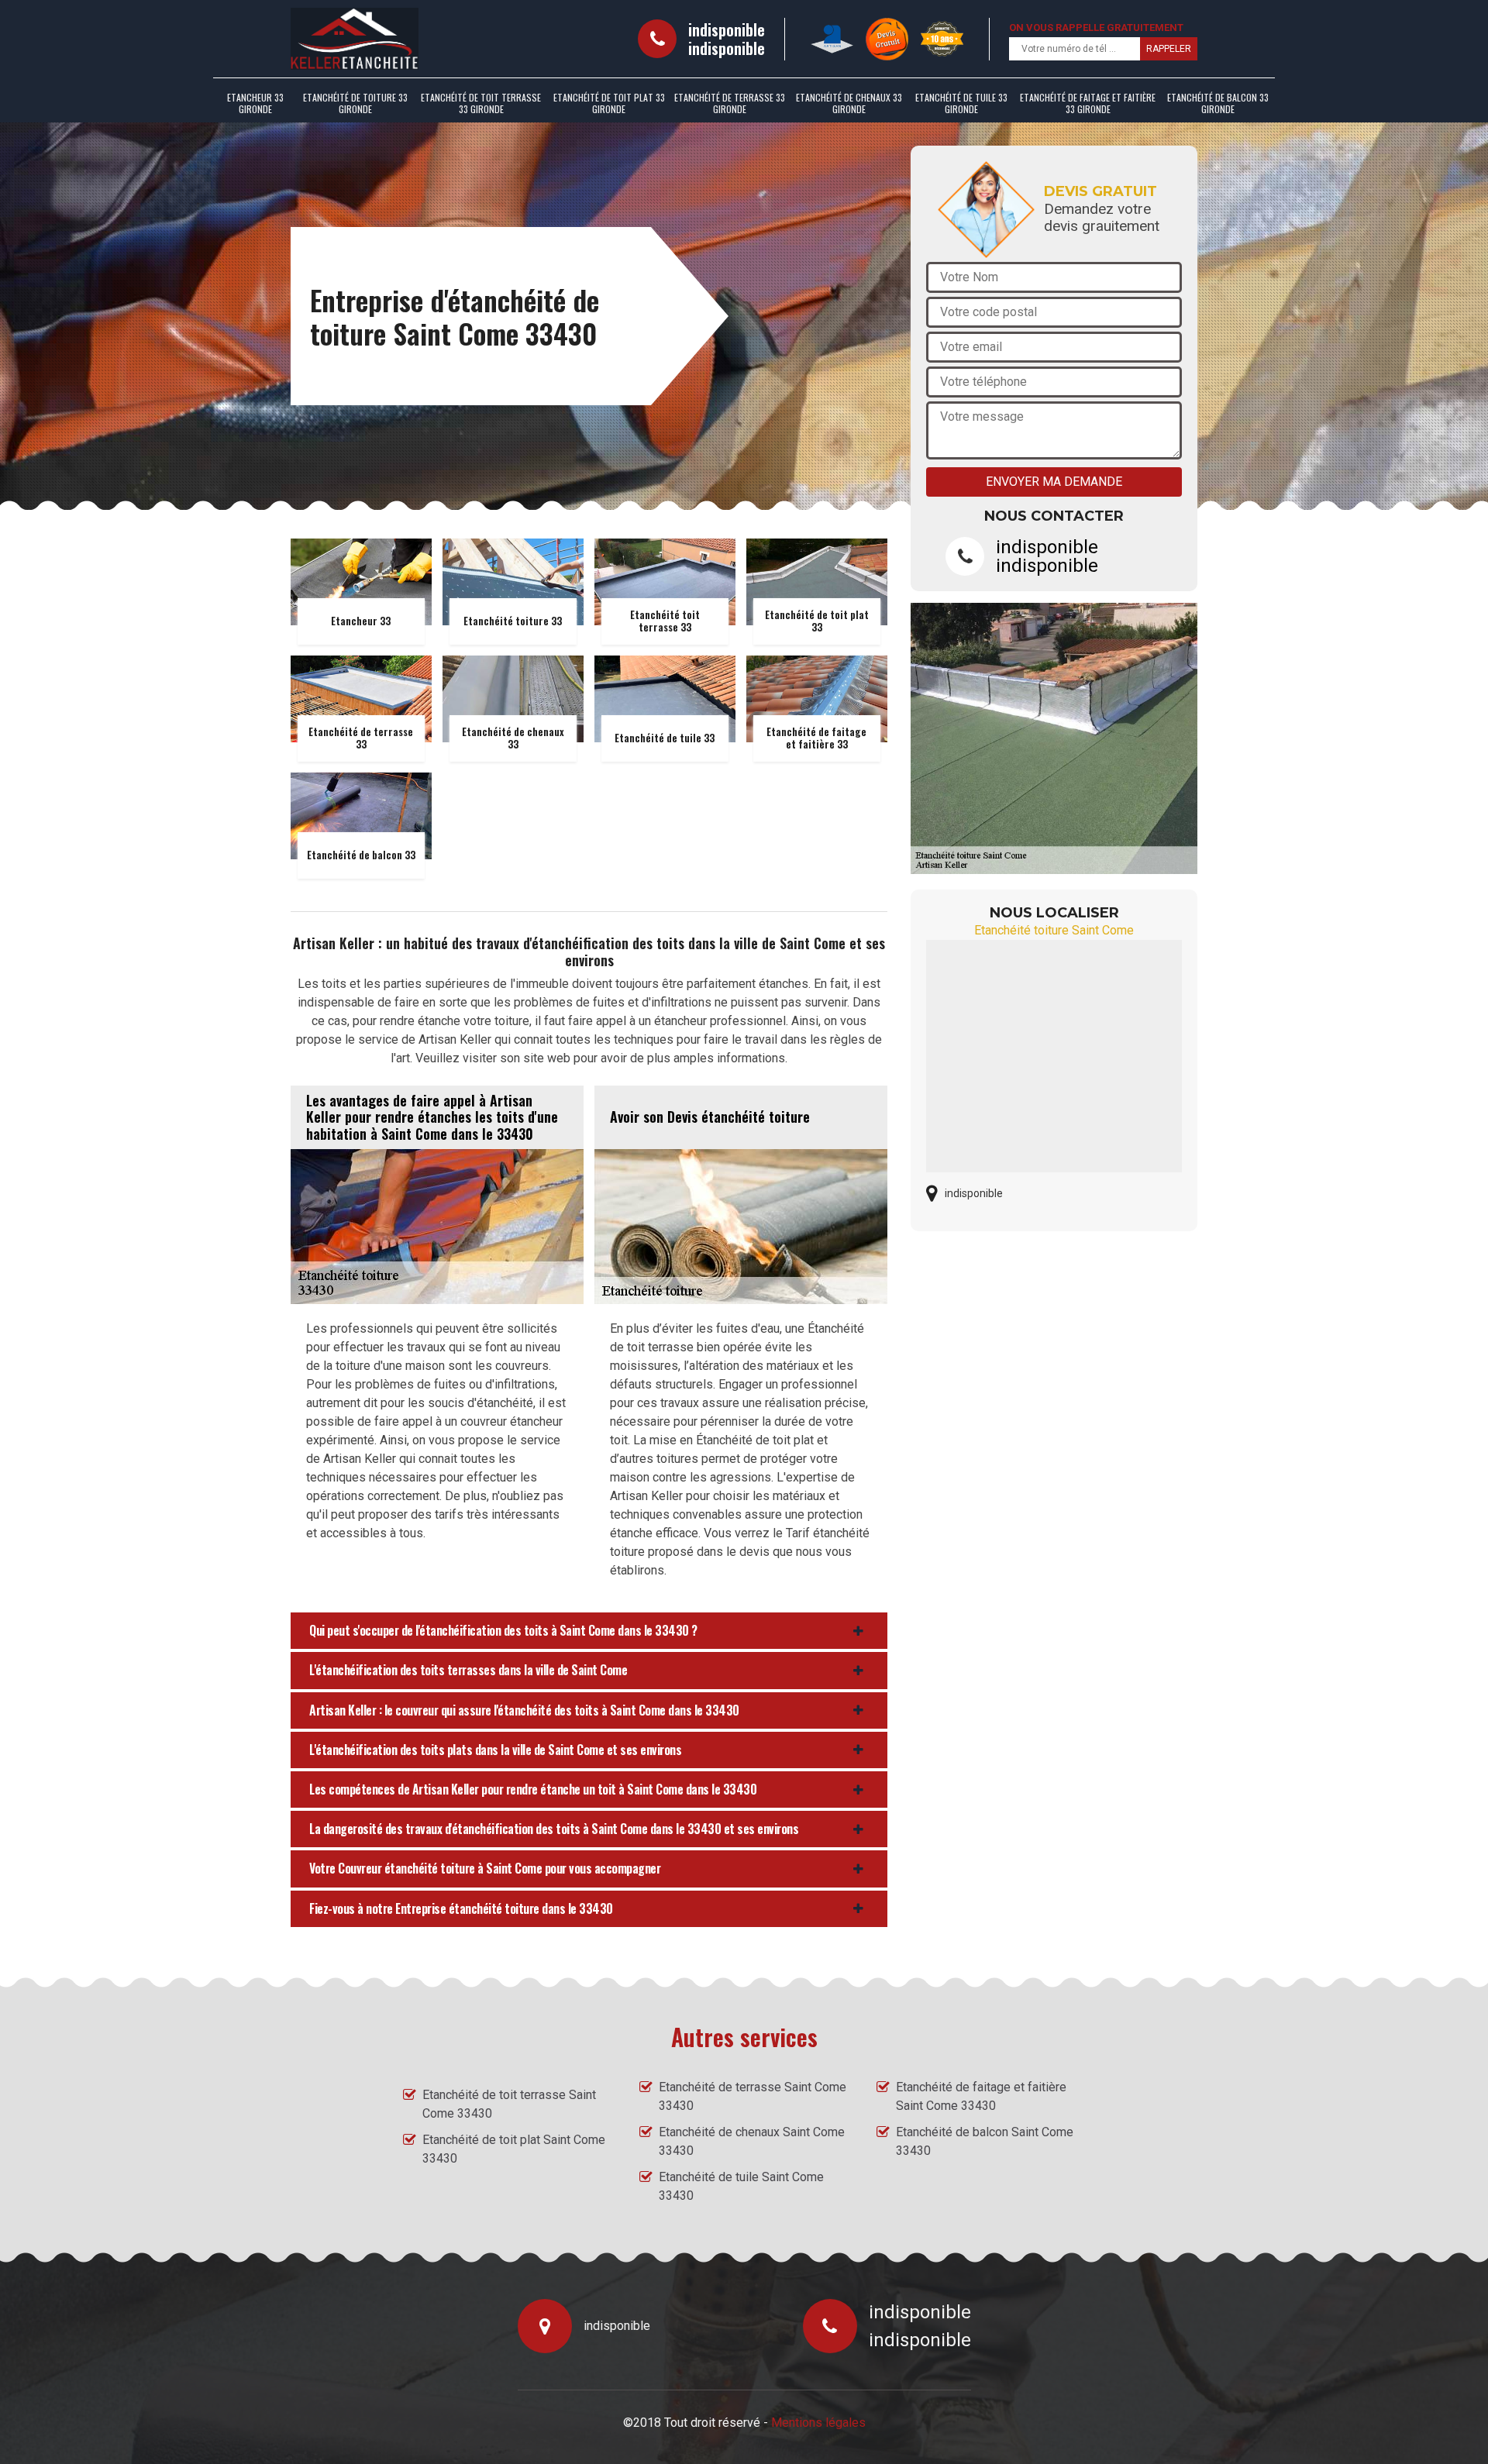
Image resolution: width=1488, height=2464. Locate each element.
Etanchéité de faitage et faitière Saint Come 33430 (981, 2096)
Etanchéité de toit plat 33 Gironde (609, 103)
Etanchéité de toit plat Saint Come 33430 (514, 2149)
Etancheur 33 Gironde (255, 103)
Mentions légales (818, 2423)
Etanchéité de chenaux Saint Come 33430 (752, 2141)
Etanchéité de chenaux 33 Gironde (849, 103)
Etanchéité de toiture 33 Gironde (355, 103)
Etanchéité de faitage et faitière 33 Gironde (1088, 103)
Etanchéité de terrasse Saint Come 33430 (753, 2096)
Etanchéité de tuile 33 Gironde (961, 103)
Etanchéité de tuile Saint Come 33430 (741, 2186)
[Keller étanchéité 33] (355, 39)
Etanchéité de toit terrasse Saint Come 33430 (509, 2104)
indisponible (727, 29)
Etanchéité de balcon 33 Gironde (1218, 103)
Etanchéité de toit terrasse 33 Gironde (481, 103)
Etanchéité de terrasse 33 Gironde (730, 103)
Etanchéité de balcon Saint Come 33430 (985, 2141)
